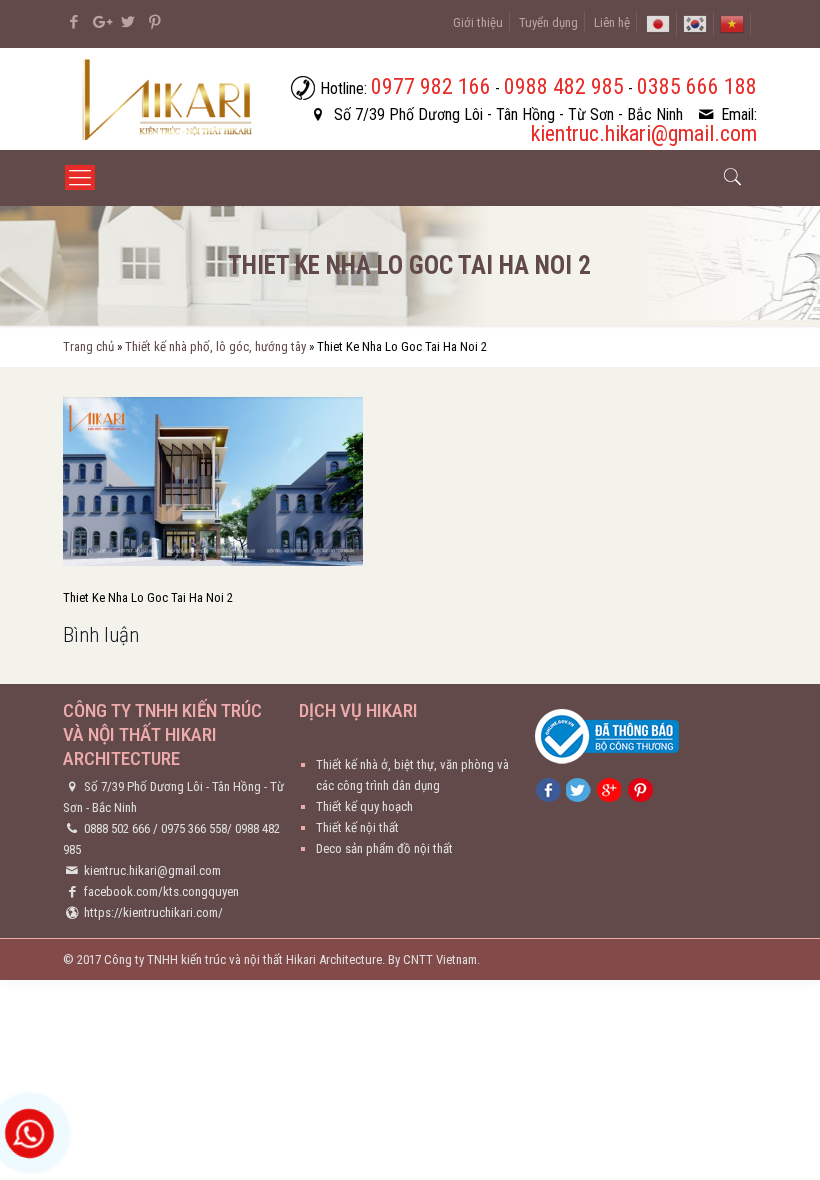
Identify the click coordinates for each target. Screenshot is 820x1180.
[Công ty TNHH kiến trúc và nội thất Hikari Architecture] (169, 99)
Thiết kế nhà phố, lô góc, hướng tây (215, 346)
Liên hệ (612, 22)
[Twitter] (127, 22)
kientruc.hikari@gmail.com (152, 870)
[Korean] (695, 22)
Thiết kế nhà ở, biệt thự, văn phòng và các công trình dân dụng (412, 775)
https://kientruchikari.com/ (153, 912)
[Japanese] (658, 22)
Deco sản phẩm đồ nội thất (384, 848)
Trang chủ (88, 346)
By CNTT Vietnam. (434, 959)
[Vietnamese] (732, 22)
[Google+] (100, 22)
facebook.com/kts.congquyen (161, 891)
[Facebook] (73, 22)
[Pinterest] (154, 22)
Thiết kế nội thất (357, 827)
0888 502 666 (117, 828)
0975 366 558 (194, 828)
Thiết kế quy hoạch (364, 806)
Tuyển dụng (548, 22)
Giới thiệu (478, 22)
